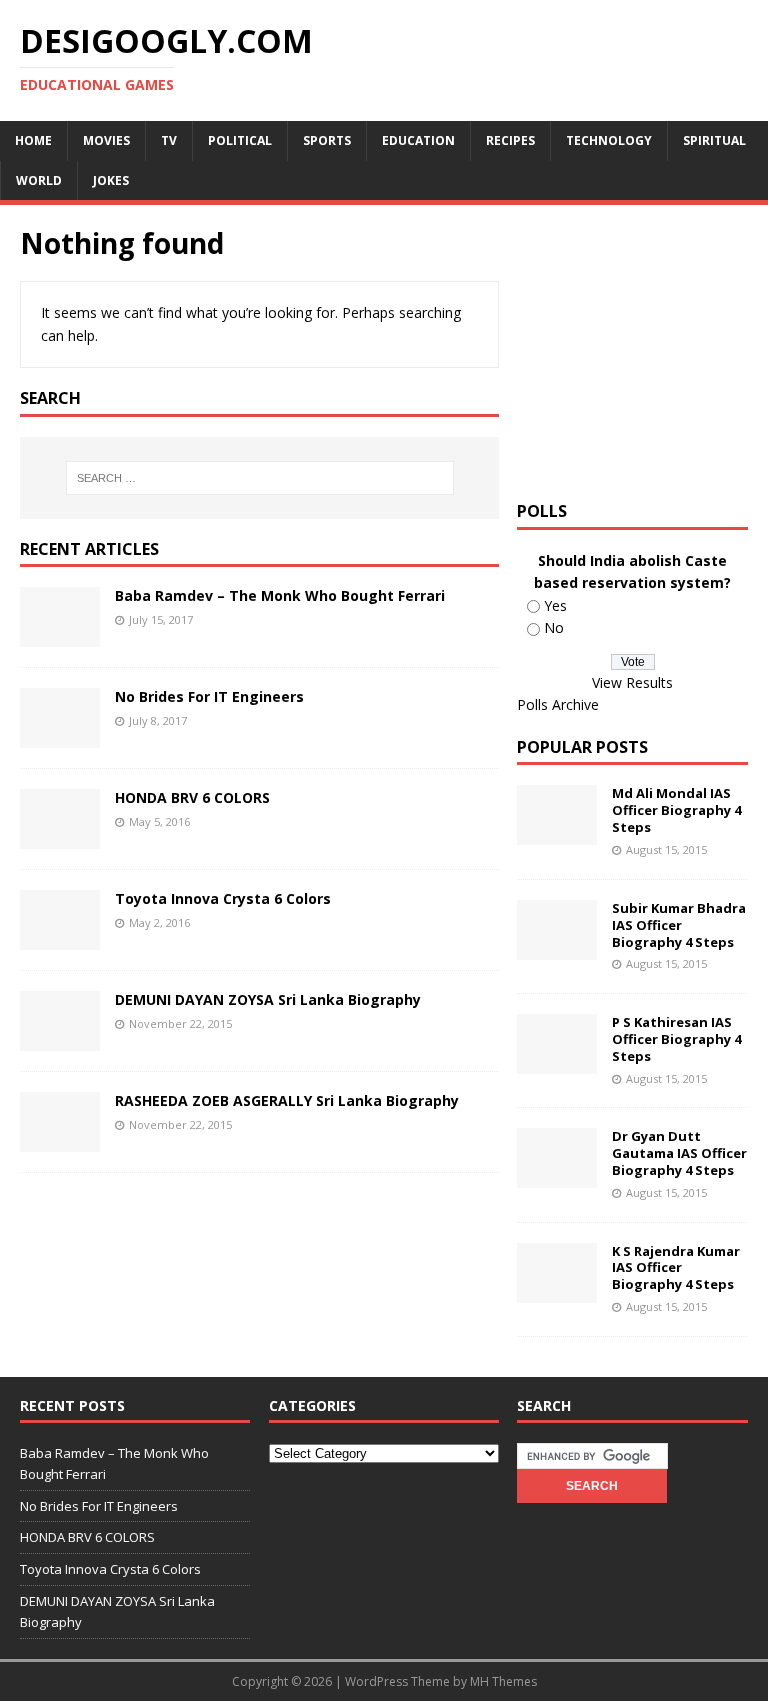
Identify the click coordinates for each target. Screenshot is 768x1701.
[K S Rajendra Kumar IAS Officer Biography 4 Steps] (557, 1290)
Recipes (510, 140)
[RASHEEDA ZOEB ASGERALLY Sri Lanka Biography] (60, 1140)
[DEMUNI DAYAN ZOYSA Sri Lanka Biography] (60, 1039)
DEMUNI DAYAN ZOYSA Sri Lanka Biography (268, 999)
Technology (609, 140)
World (39, 180)
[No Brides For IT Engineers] (60, 736)
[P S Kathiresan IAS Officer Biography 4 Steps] (557, 1062)
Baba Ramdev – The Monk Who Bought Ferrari (280, 595)
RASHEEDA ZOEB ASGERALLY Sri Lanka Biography (287, 1100)
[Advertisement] (642, 350)
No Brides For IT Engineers (209, 696)
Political (240, 140)
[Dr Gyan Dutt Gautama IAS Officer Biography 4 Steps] (557, 1176)
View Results (632, 682)
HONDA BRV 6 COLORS (192, 797)
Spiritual (714, 140)
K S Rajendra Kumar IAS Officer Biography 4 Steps (676, 1268)
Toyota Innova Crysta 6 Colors (223, 898)
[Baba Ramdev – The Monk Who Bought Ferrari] (60, 635)
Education (418, 140)
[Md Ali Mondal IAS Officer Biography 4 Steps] (557, 833)
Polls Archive (558, 704)
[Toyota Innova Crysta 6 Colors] (60, 938)
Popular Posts (582, 747)
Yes (555, 605)
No (554, 627)
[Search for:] (259, 478)
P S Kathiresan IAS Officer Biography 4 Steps (676, 1039)
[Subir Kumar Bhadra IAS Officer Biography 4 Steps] (557, 947)
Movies (106, 140)
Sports (327, 140)
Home (33, 140)
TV (169, 140)
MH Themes (503, 1681)
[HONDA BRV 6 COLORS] (60, 837)
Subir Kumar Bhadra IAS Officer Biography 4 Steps (679, 925)
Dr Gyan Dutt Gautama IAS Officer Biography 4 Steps (679, 1153)
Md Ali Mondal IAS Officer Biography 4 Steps (676, 810)
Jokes (111, 180)
